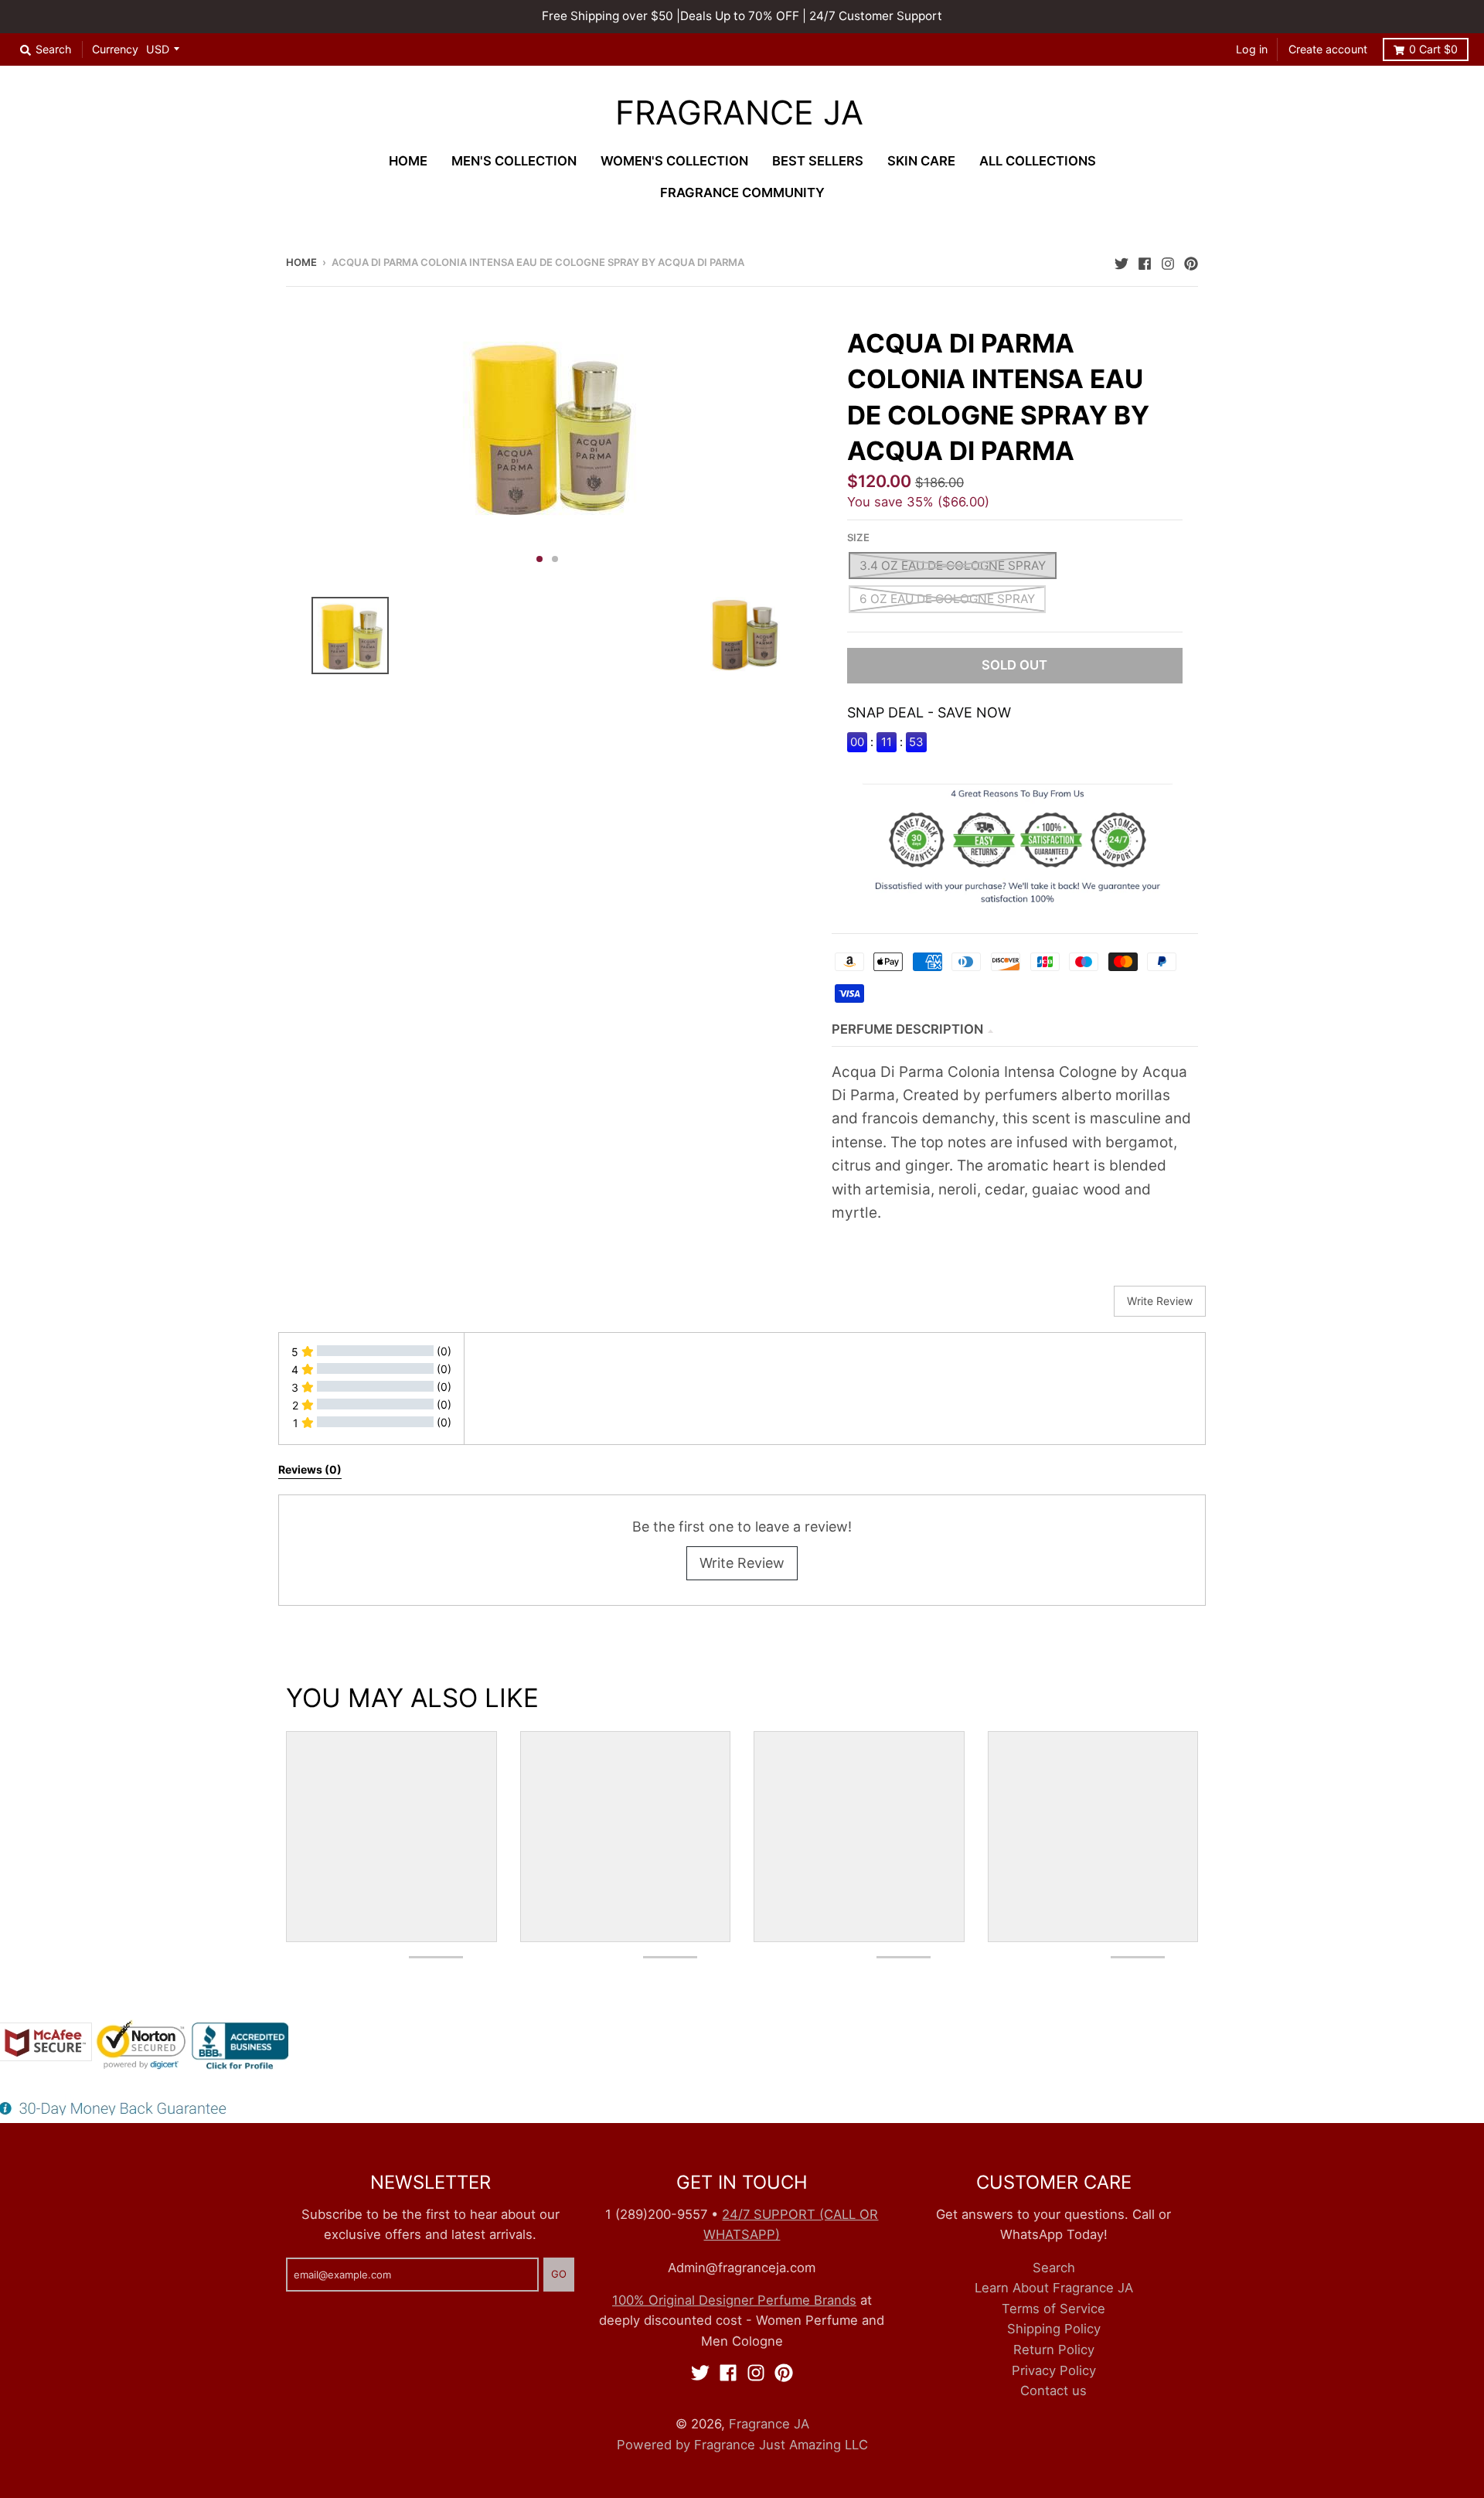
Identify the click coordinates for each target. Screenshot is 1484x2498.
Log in (1252, 49)
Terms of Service (1053, 2309)
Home (301, 262)
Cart (1433, 49)
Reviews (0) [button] (310, 1469)
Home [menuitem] (408, 161)
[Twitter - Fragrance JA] (1122, 261)
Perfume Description (907, 1029)
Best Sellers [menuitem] (818, 161)
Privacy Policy (1054, 2370)
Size (858, 537)
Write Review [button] (1160, 1301)
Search (1054, 2268)
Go (559, 2274)
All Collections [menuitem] (1038, 161)
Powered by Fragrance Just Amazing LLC (742, 2445)
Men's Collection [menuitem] (514, 161)
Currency (115, 49)
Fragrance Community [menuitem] (742, 193)
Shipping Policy (1054, 2329)
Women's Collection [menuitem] (674, 161)
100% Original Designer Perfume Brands (734, 2300)
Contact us (1053, 2391)
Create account (1328, 49)
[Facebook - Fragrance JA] (1145, 261)
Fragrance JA (739, 113)
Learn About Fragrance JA (1054, 2288)
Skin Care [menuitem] (921, 161)
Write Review (742, 1563)
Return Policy (1054, 2350)
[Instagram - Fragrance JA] (1168, 261)
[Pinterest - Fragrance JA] (1191, 261)
